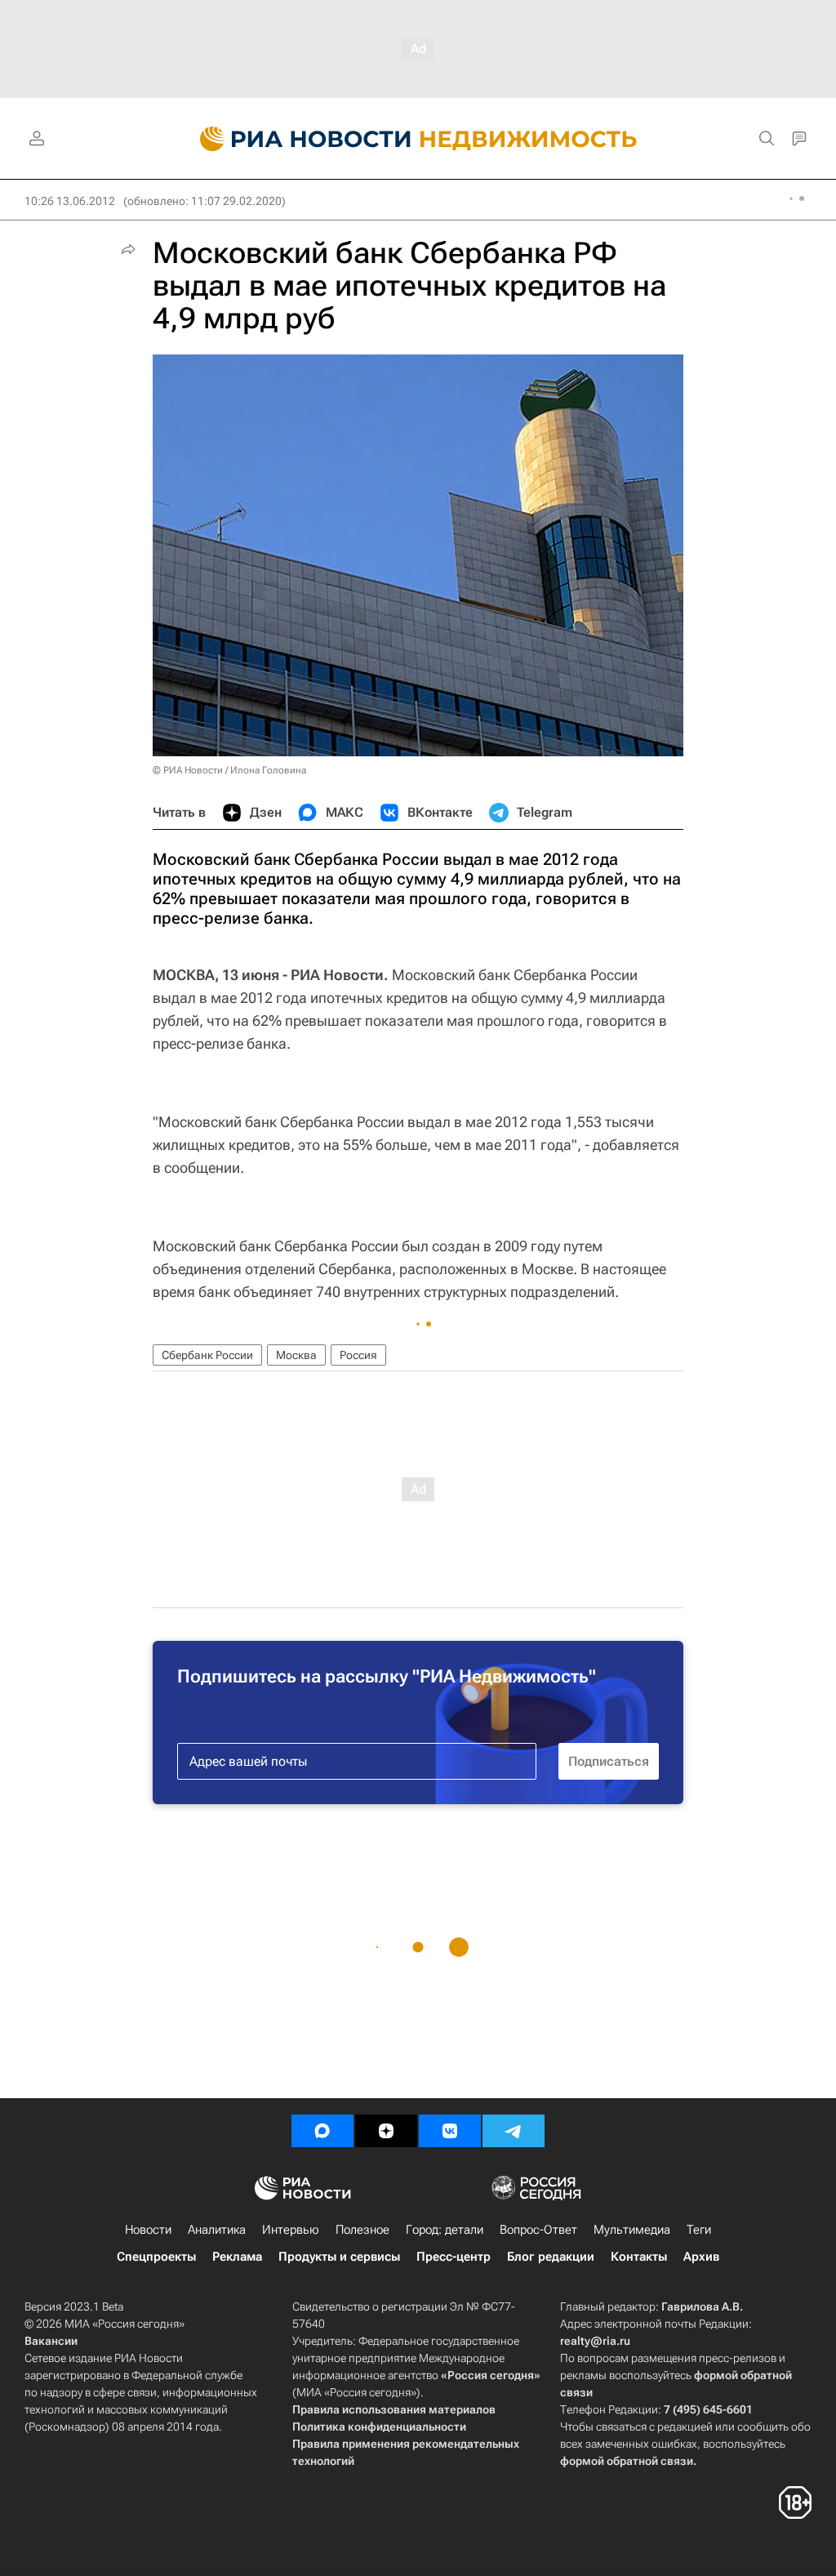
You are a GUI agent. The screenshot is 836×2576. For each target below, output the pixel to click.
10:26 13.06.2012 (70, 201)
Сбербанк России (207, 1355)
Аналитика (217, 2230)
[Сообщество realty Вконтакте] (450, 2131)
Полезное (362, 2230)
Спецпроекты (156, 2257)
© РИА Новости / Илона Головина (229, 770)
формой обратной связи (627, 2461)
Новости (148, 2230)
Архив (701, 2257)
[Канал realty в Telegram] (514, 2131)
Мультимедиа (632, 2230)
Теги (699, 2230)
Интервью (291, 2230)
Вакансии (51, 2341)
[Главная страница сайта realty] (418, 139)
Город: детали (445, 2230)
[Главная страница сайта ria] (296, 139)
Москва (296, 1355)
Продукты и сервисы (339, 2257)
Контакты (639, 2257)
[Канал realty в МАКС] (322, 2131)
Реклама (237, 2257)
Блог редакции (551, 2257)
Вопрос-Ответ (538, 2230)
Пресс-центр (454, 2257)
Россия (358, 1355)
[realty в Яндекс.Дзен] (386, 2131)
